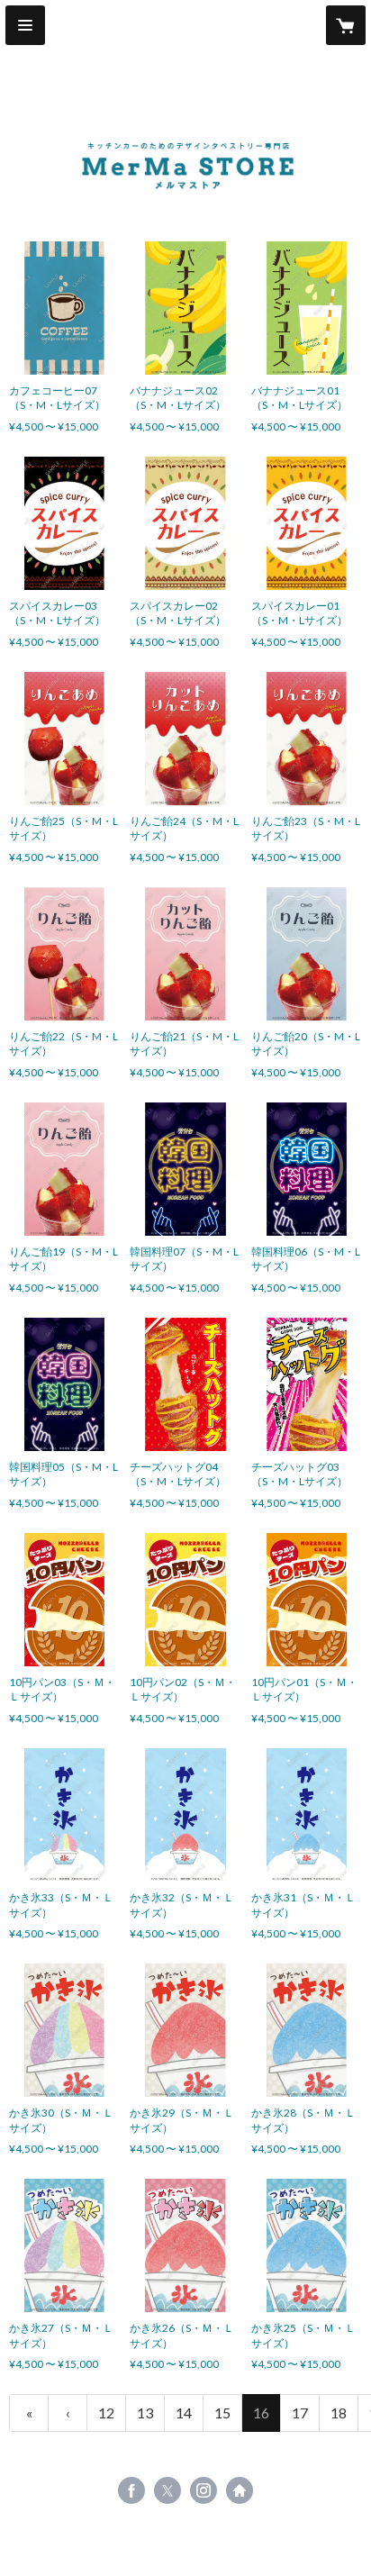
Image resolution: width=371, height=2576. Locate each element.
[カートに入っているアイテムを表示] (346, 25)
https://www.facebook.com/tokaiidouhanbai (131, 2490)
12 (106, 2413)
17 (300, 2413)
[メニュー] (25, 25)
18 (339, 2413)
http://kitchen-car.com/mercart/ (240, 2490)
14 (184, 2413)
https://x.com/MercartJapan (167, 2490)
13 (145, 2413)
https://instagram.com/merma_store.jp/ (204, 2490)
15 (222, 2413)
